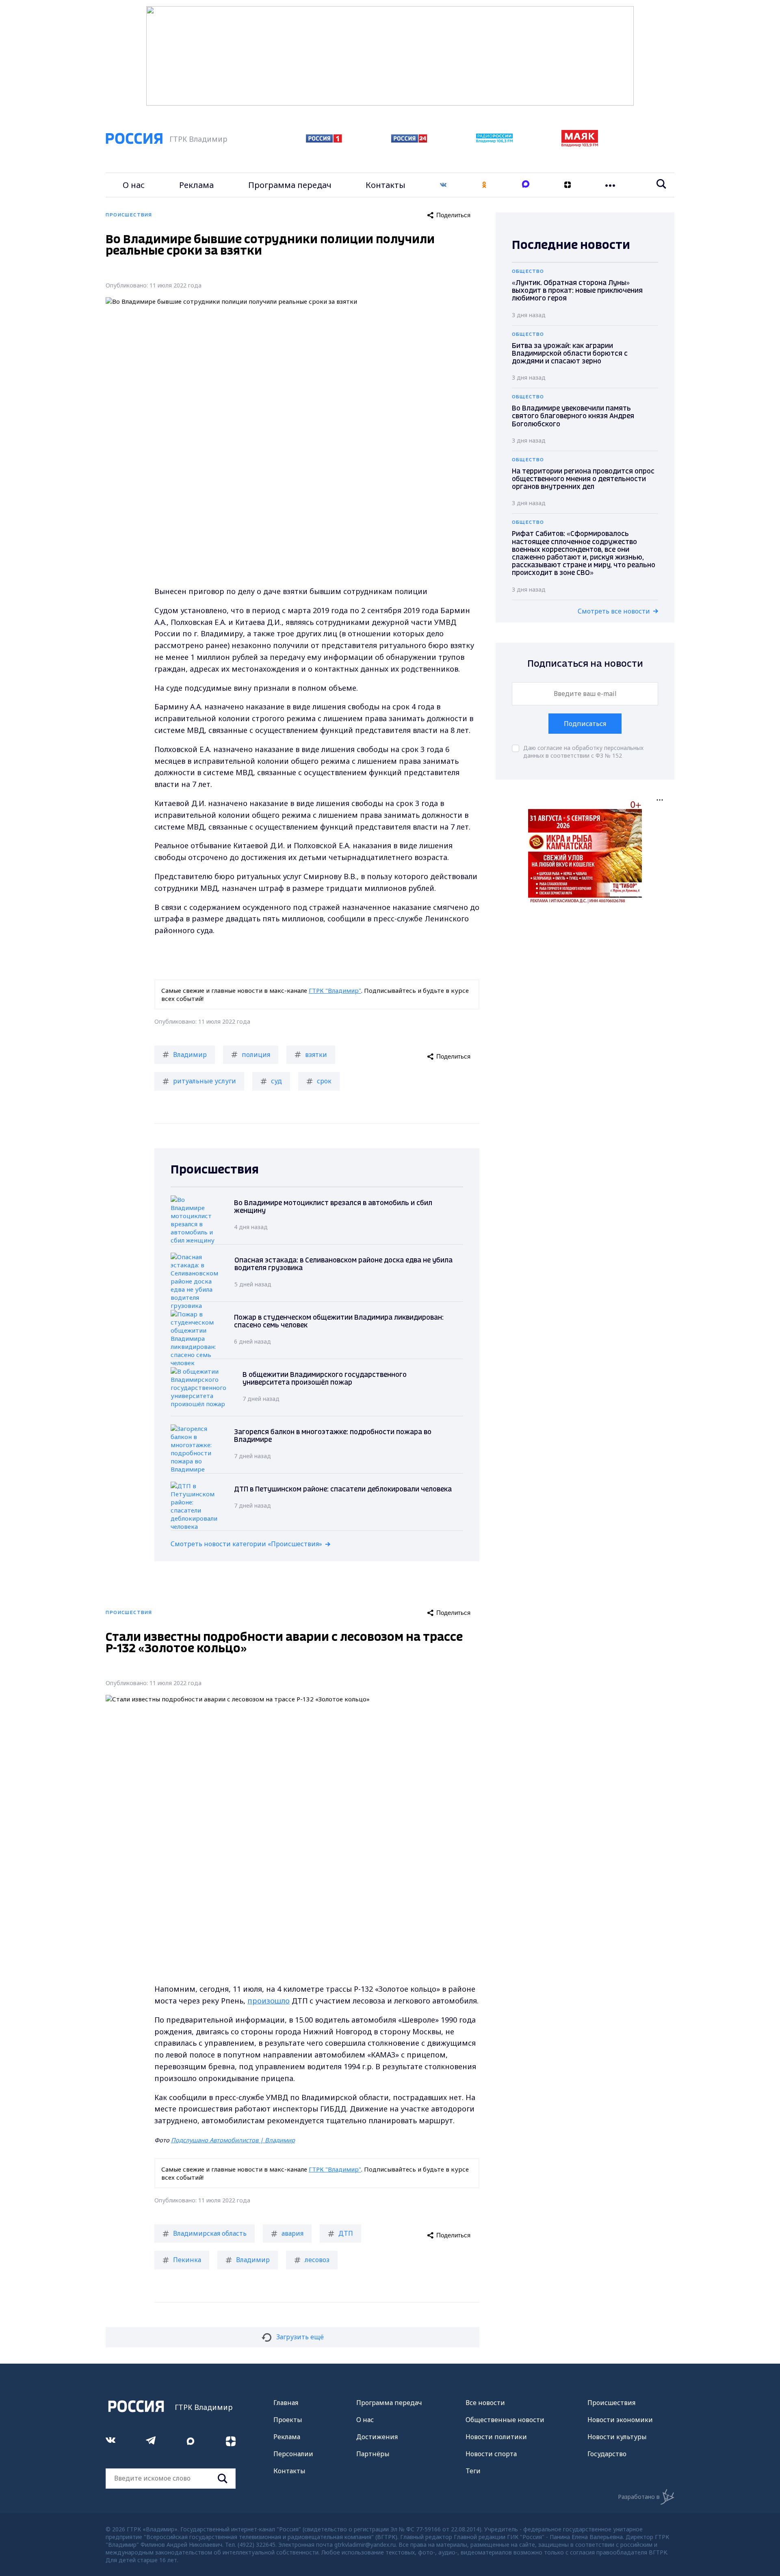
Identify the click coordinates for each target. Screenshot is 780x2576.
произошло (269, 2001)
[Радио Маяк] (580, 145)
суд (276, 1081)
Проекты (288, 2420)
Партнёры (373, 2454)
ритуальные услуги (205, 1081)
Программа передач (290, 185)
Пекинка (187, 2260)
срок (324, 1081)
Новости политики (496, 2437)
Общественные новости (505, 2420)
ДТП (346, 2233)
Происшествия (611, 2403)
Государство (607, 2454)
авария (292, 2233)
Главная (286, 2403)
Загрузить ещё (300, 2337)
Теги (473, 2471)
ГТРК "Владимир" (335, 990)
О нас (134, 185)
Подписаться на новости (585, 664)
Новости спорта (491, 2454)
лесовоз (317, 2260)
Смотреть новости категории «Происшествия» (246, 1544)
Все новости (485, 2403)
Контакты (386, 185)
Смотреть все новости (614, 611)
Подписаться (585, 724)
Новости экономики (620, 2420)
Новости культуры (617, 2437)
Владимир (190, 1055)
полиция (256, 1055)
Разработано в (639, 2497)
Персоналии (293, 2454)
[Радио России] (494, 140)
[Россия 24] (409, 140)
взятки (316, 1055)
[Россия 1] (324, 140)
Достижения (377, 2437)
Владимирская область (210, 2233)
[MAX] (526, 185)
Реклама (196, 185)
